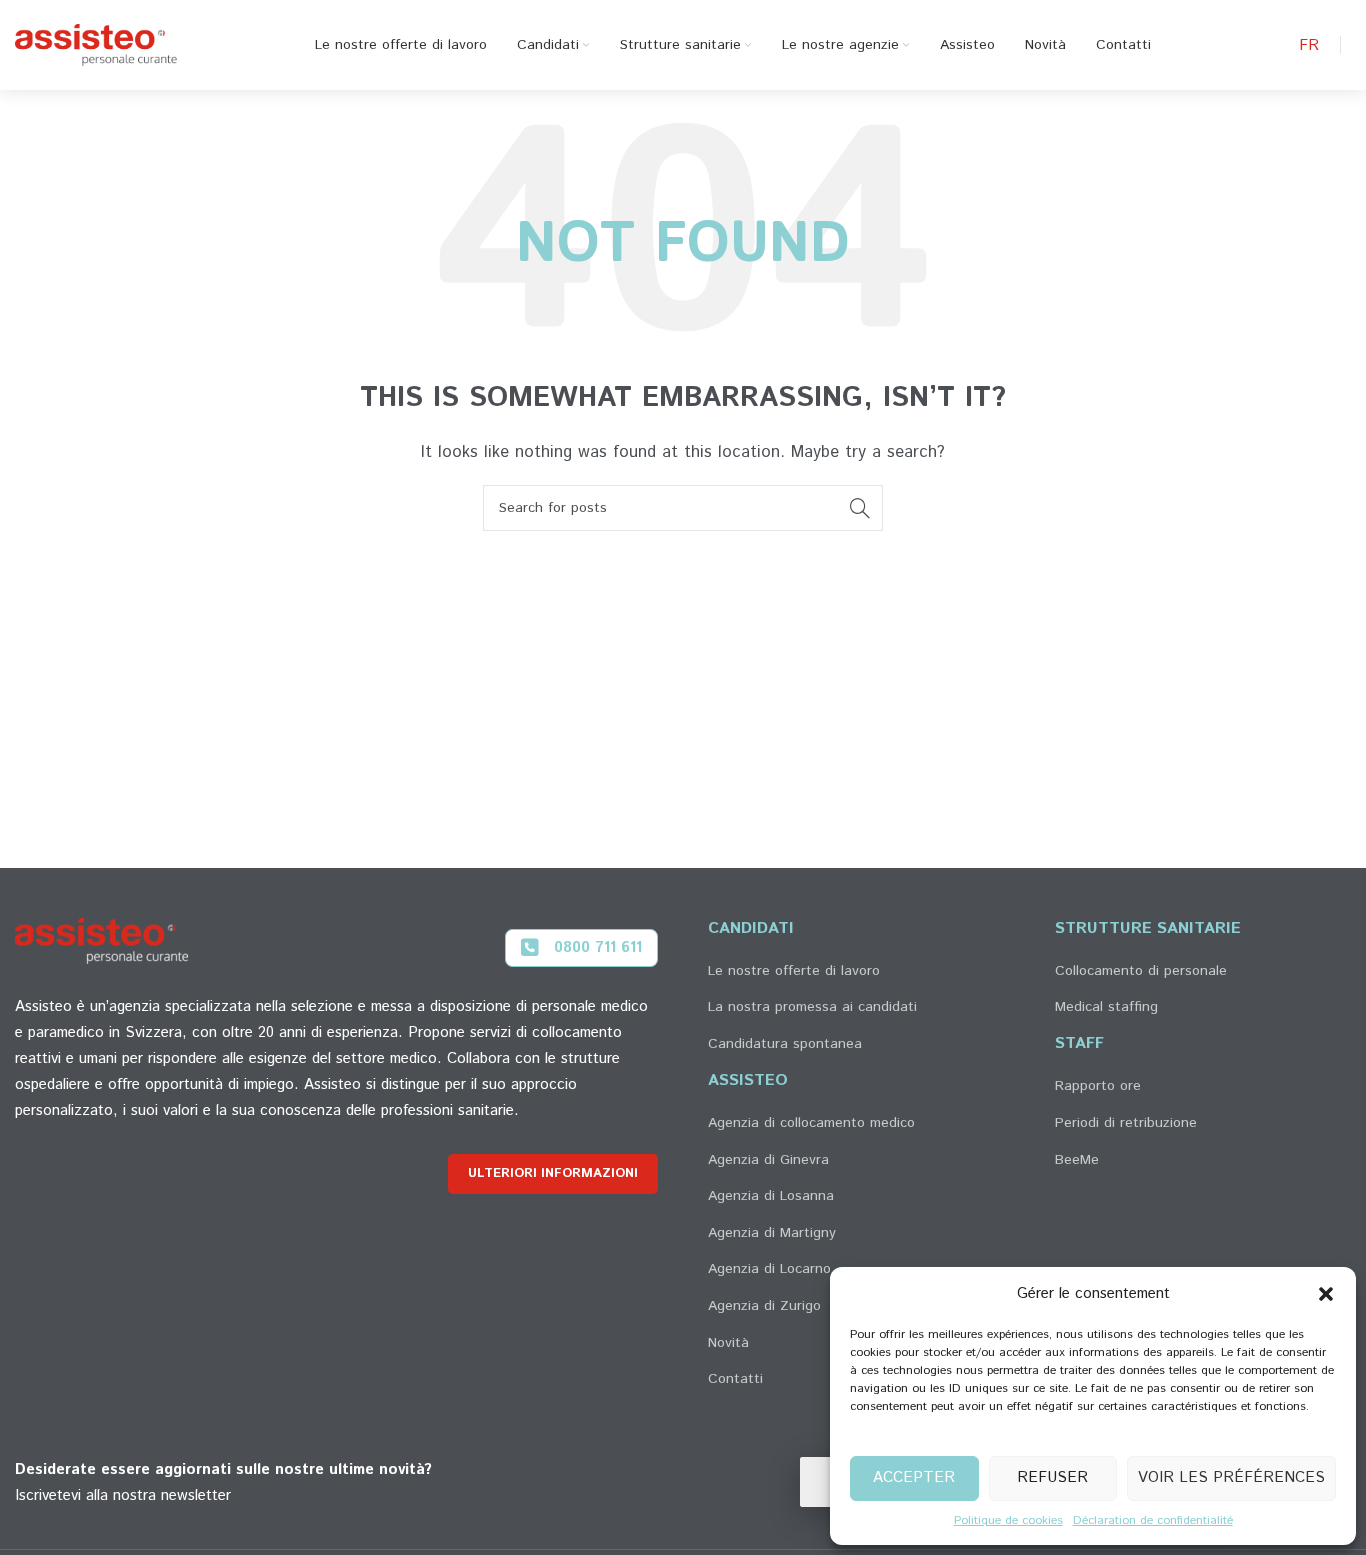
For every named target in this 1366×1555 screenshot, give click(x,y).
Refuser (1052, 1477)
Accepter (914, 1477)
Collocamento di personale (1141, 971)
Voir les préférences (1231, 1477)
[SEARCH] (860, 508)
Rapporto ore (1098, 1086)
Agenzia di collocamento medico (811, 1123)
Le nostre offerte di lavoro (794, 971)
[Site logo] (96, 44)
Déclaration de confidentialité (1153, 1520)
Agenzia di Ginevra (768, 1160)
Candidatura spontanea (785, 1044)
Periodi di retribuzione (1126, 1123)
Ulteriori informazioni (553, 1173)
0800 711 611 (598, 947)
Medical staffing (1106, 1007)
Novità (728, 1343)
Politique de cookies (1008, 1520)
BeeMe (1077, 1160)
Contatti (735, 1379)
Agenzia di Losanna (771, 1196)
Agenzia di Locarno (769, 1269)
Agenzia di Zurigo (764, 1306)
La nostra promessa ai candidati (812, 1007)
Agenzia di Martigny (772, 1233)
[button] (1326, 1294)
